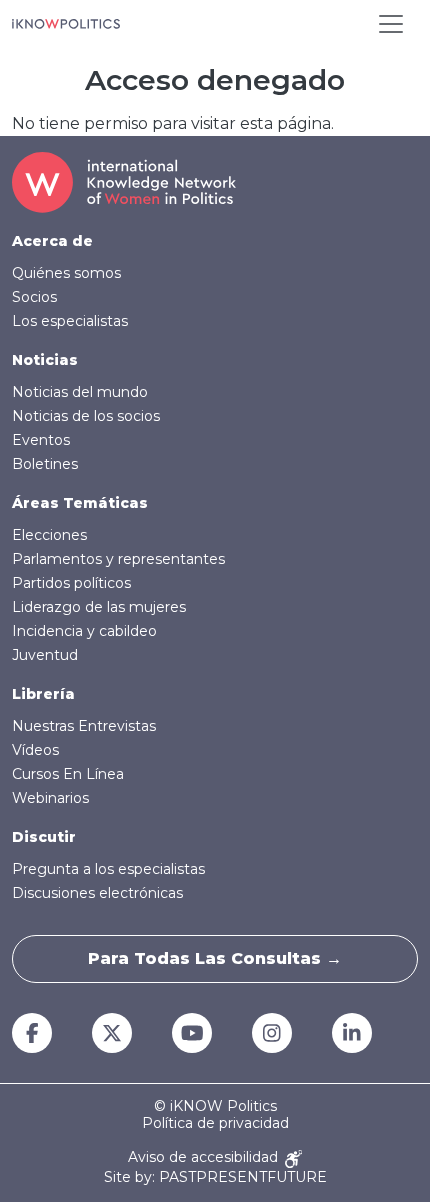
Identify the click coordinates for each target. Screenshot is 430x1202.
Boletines (45, 464)
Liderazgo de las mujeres (99, 607)
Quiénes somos (66, 273)
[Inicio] (66, 24)
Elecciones (49, 535)
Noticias (45, 360)
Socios (34, 297)
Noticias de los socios (86, 416)
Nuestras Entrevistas (84, 726)
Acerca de (52, 241)
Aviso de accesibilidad (205, 1157)
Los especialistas (70, 321)
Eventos (41, 440)
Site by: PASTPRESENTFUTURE (215, 1177)
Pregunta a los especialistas (108, 869)
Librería (43, 694)
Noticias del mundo (80, 392)
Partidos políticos (71, 583)
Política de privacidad (215, 1123)
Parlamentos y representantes (118, 559)
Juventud (45, 655)
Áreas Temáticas (80, 503)
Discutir (44, 837)
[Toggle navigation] (391, 24)
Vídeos (35, 750)
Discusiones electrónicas (97, 893)
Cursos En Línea (68, 774)
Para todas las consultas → (215, 958)
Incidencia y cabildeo (84, 631)
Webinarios (50, 798)
